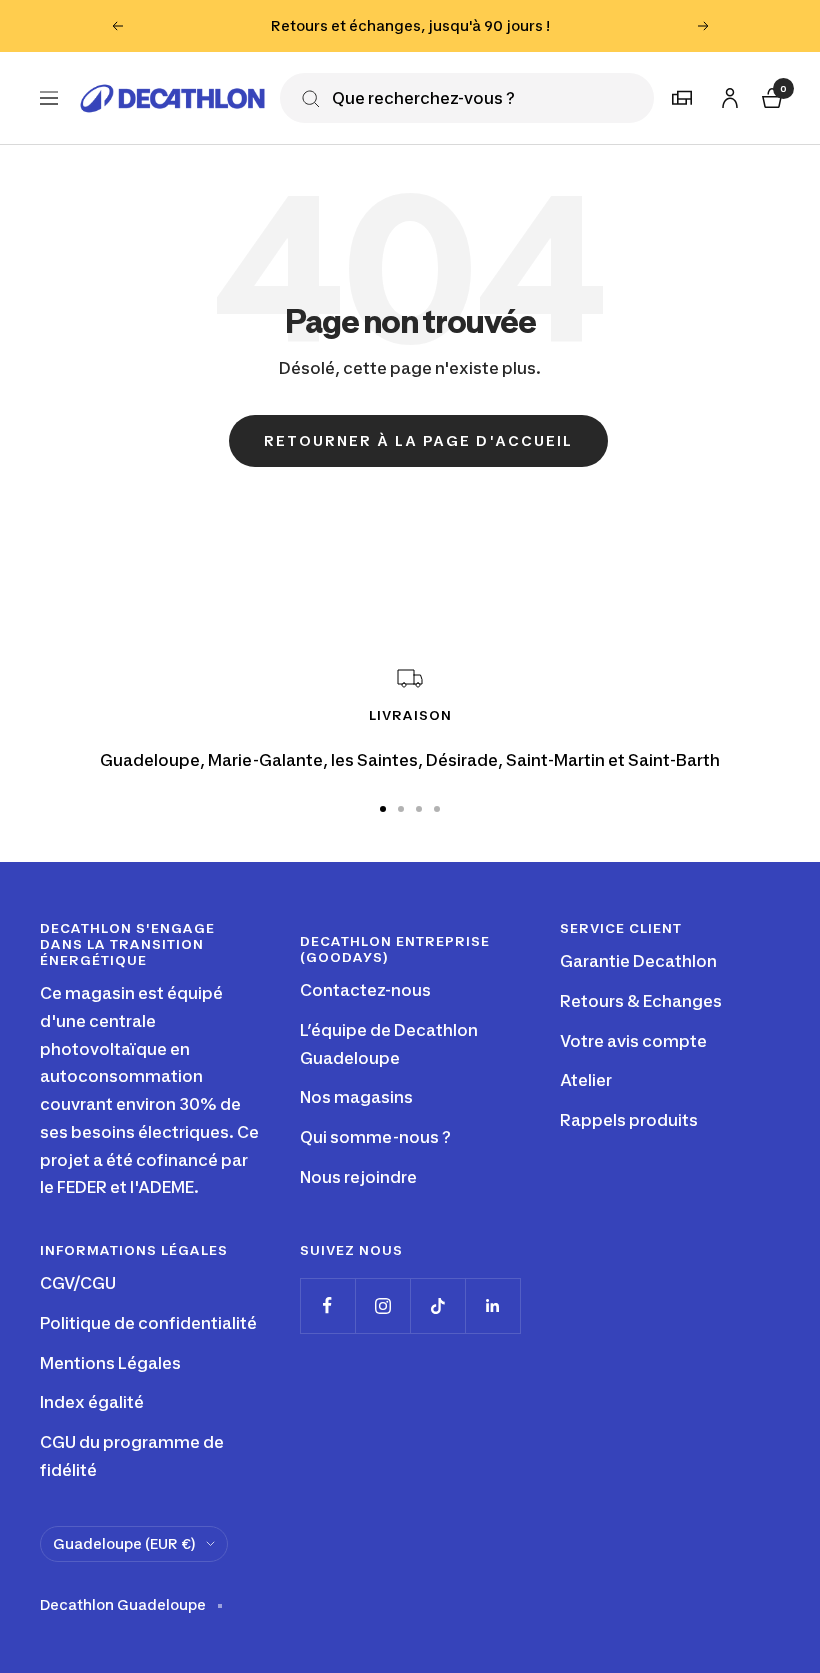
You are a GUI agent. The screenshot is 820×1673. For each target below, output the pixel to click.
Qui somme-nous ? (375, 1137)
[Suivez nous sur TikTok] (437, 1305)
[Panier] (770, 95)
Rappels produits (629, 1120)
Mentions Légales (110, 1363)
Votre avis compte (633, 1041)
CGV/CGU (78, 1283)
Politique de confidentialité (148, 1323)
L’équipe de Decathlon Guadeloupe (389, 1044)
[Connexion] (727, 94)
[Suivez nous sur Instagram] (382, 1305)
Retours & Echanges (641, 1001)
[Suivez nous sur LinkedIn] (492, 1305)
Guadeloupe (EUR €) (124, 1543)
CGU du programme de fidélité (132, 1456)
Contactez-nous (365, 990)
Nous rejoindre (358, 1177)
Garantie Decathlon (638, 961)
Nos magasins (356, 1097)
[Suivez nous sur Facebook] (327, 1305)
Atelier (586, 1080)
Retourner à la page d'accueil (418, 440)
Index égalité (92, 1402)
